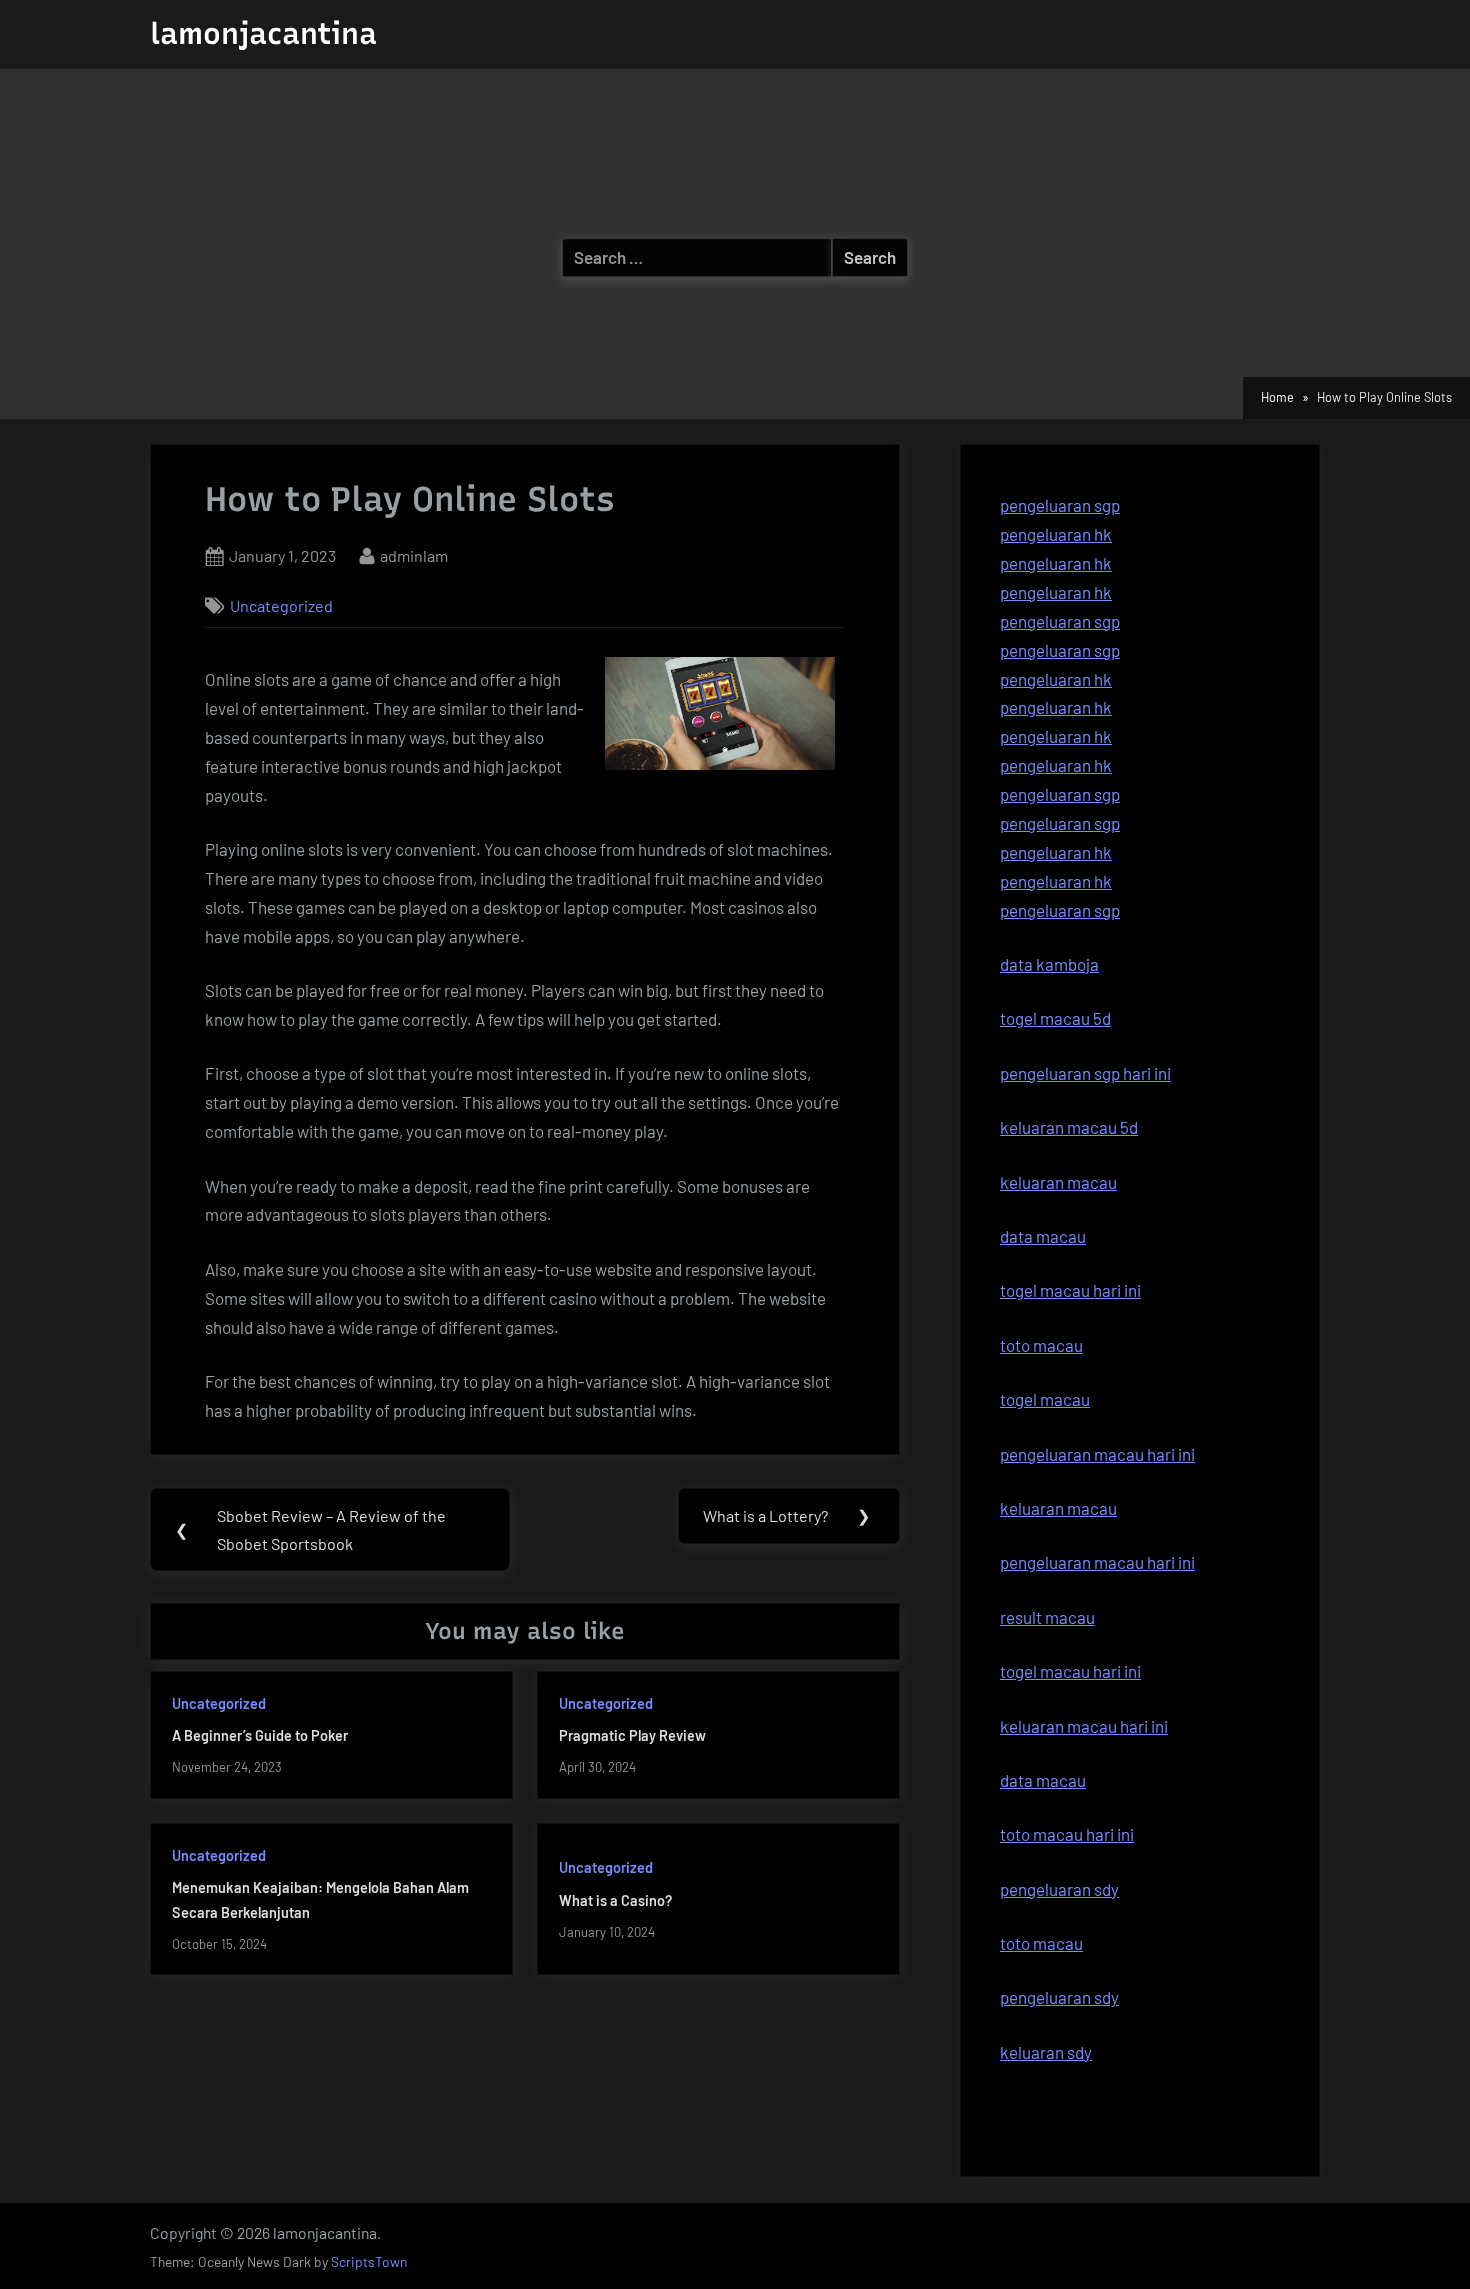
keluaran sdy (1046, 2052)
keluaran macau (1058, 1508)
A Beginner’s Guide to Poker (260, 1735)
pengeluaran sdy (1059, 1997)
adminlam (414, 555)
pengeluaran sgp (1060, 505)
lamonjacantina (263, 33)
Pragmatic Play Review (632, 1735)
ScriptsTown (369, 2261)
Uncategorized (281, 605)
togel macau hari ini (1070, 1671)
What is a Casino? (615, 1900)
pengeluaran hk (1056, 534)
